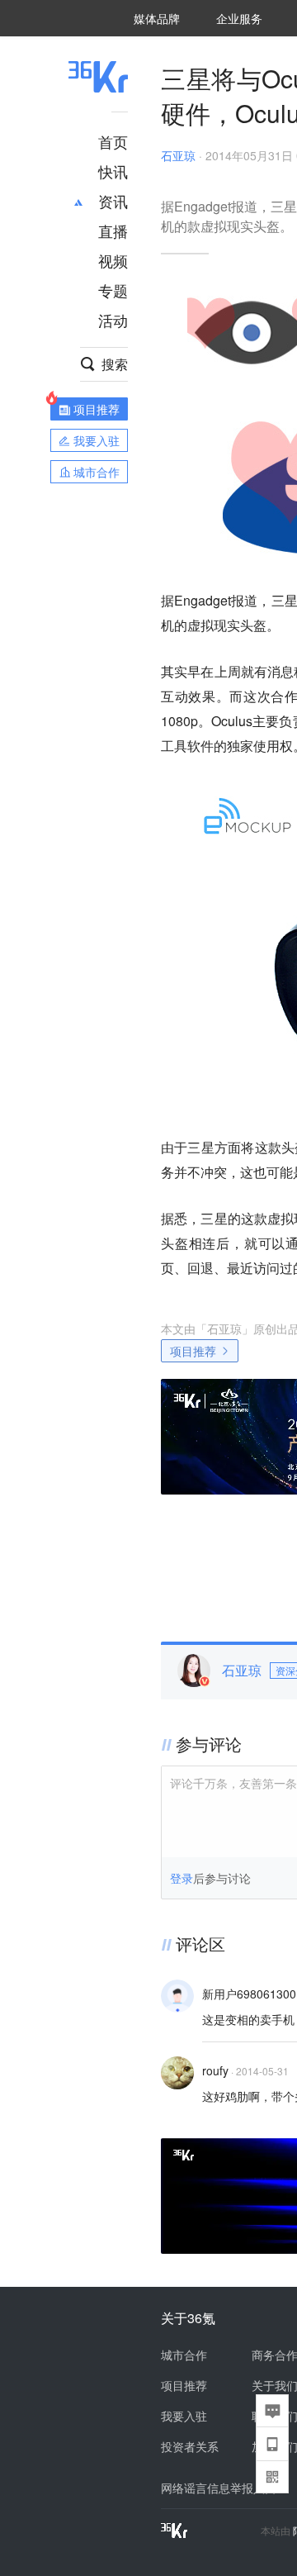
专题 (113, 290)
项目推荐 (193, 1351)
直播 (113, 231)
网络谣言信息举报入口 (219, 2488)
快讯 (113, 171)
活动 (113, 320)
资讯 (113, 201)
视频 (113, 260)
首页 (113, 141)
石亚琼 (178, 155)
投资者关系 (190, 2446)
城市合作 (184, 2355)
